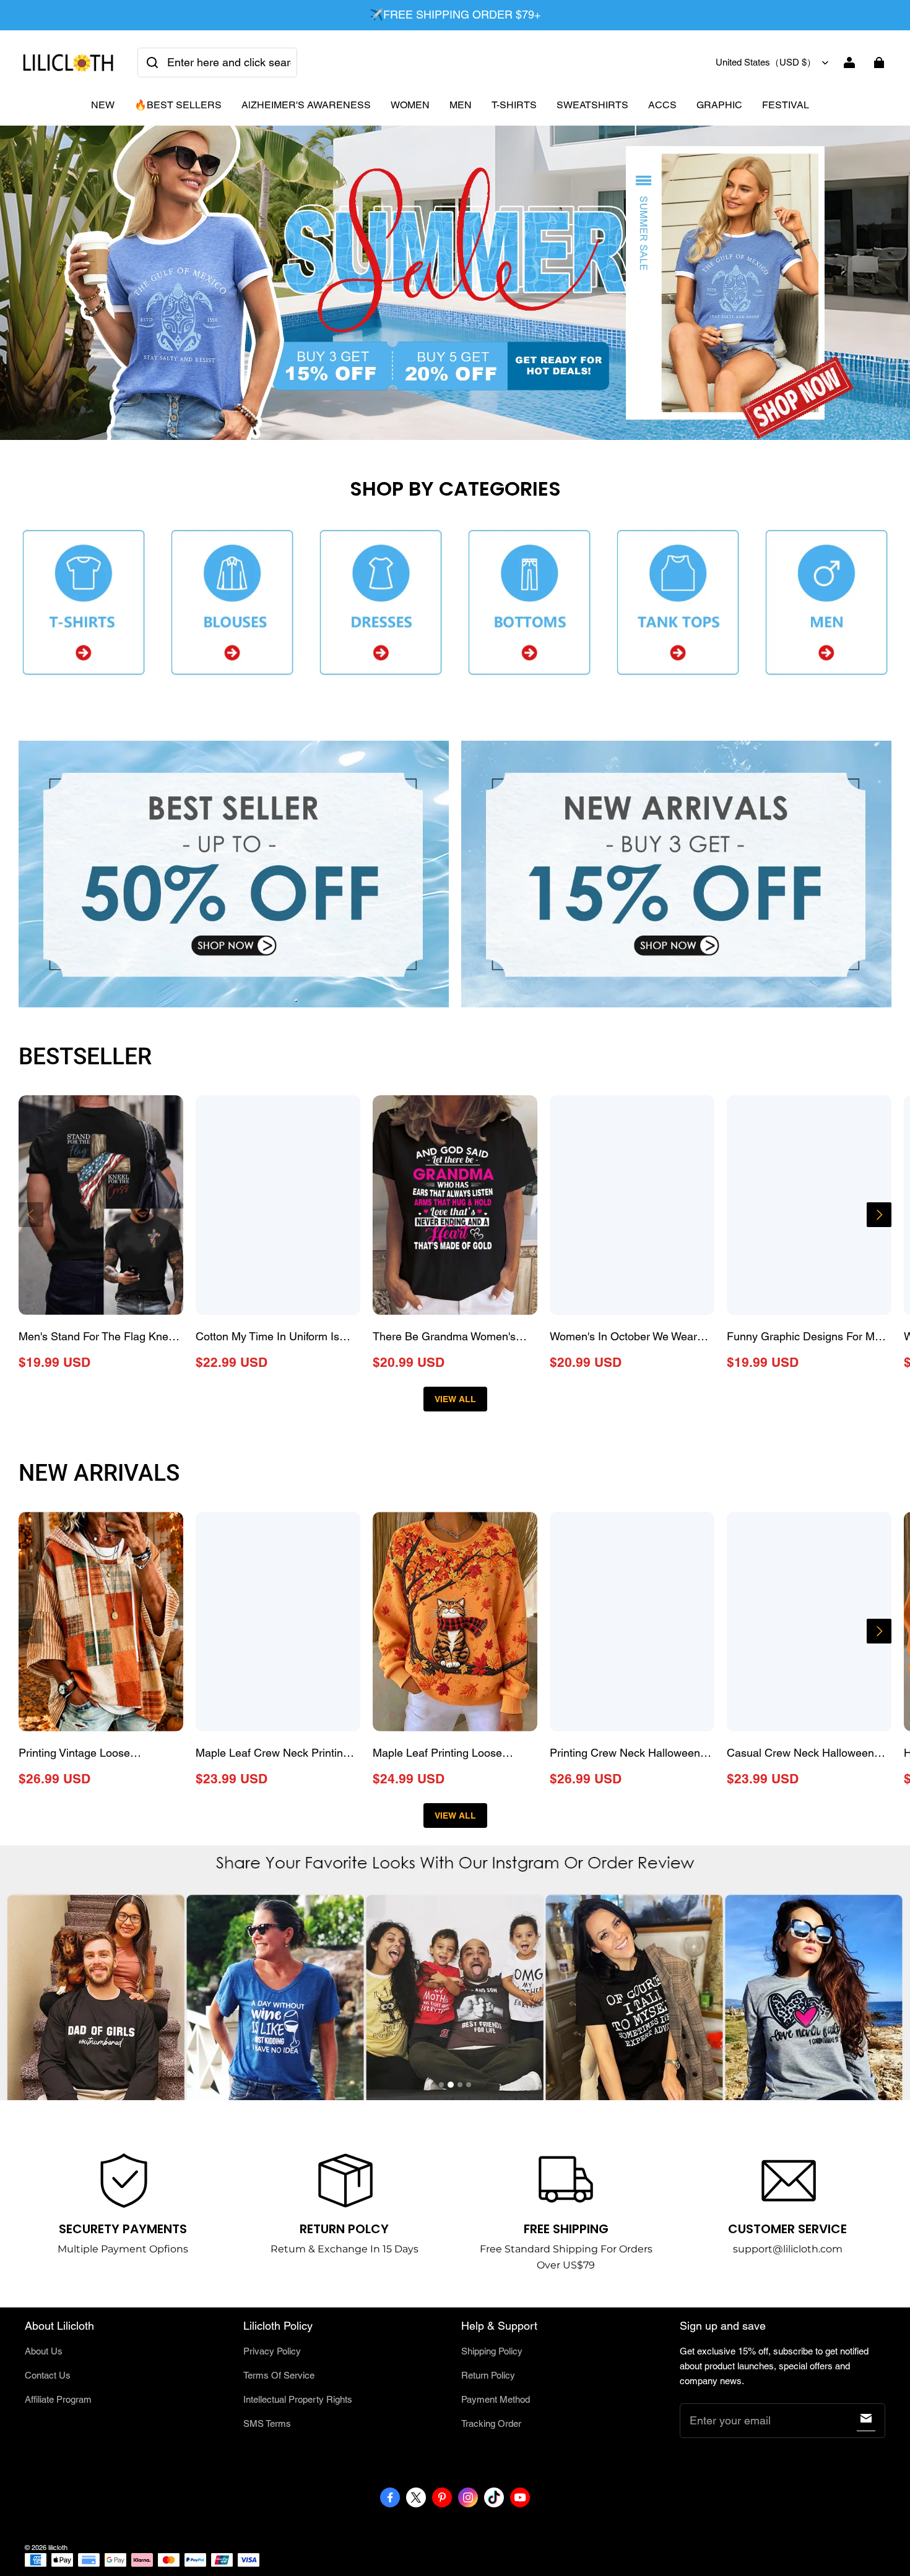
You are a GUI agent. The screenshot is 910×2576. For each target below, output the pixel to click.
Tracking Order (491, 2423)
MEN (461, 105)
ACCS (662, 105)
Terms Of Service (279, 2375)
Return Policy (488, 2375)
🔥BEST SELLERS (178, 105)
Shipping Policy (492, 2351)
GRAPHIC (719, 105)
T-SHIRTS (514, 105)
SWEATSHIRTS (592, 105)
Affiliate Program (58, 2399)
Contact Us (48, 2375)
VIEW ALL (455, 1399)
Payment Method (496, 2399)
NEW (103, 105)
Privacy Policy (272, 2351)
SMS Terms (267, 2423)
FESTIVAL (786, 105)
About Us (44, 2351)
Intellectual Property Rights (298, 2399)
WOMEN (410, 105)
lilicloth (58, 2548)
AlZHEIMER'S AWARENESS (306, 105)
